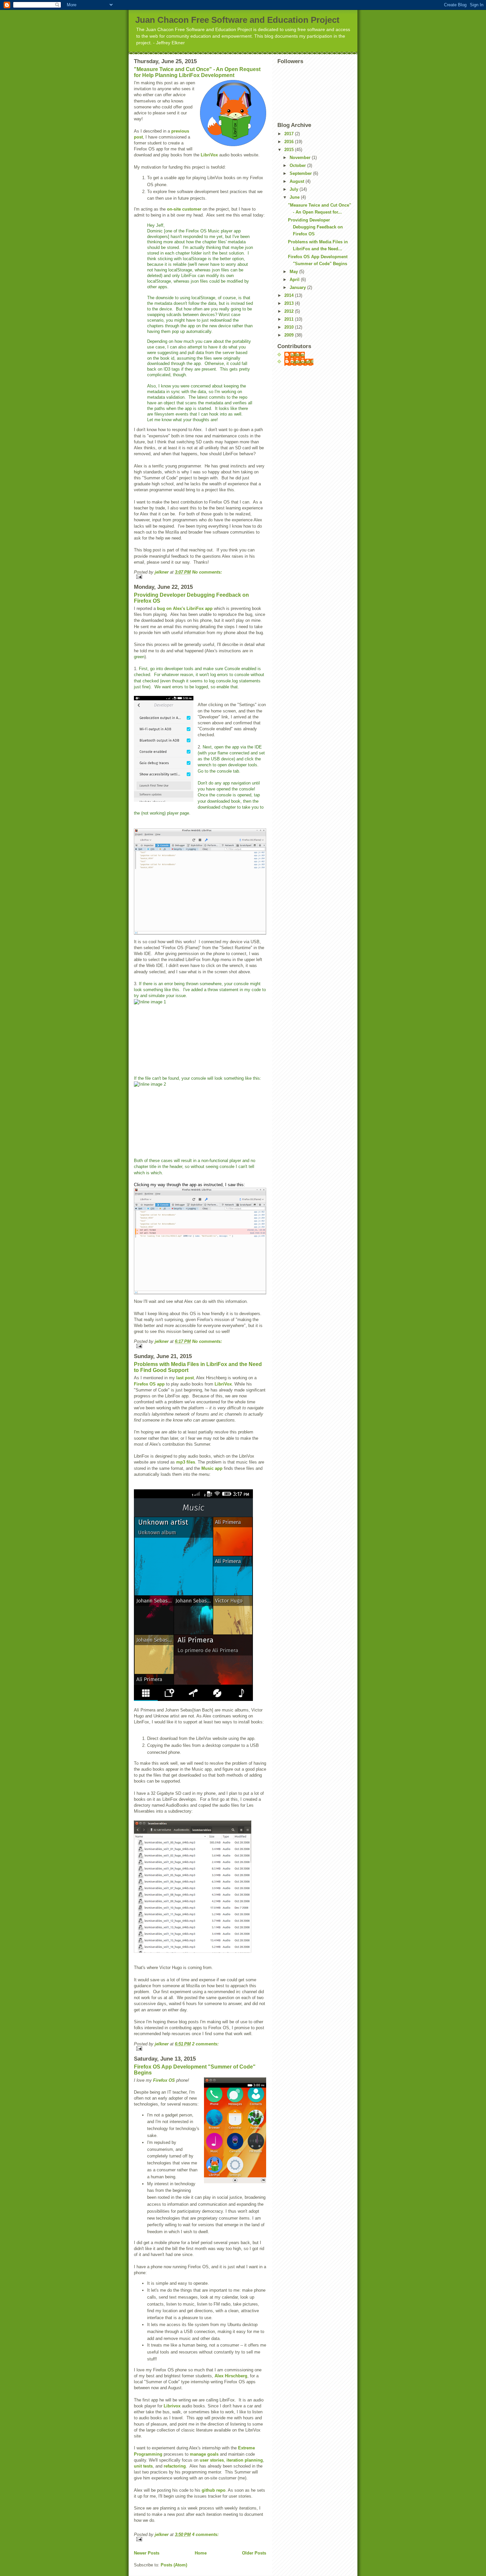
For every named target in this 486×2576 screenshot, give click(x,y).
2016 (290, 142)
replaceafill (302, 362)
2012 (290, 311)
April (295, 280)
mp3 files (186, 1462)
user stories (212, 2460)
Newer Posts (147, 2553)
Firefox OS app (149, 1384)
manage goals (204, 2454)
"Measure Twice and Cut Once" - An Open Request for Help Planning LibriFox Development (197, 72)
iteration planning (245, 2460)
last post (185, 1378)
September (301, 173)
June (295, 197)
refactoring (175, 2466)
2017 (290, 134)
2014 (290, 295)
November (301, 158)
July (295, 189)
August (298, 181)
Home (201, 2553)
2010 (290, 327)
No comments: (207, 572)
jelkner (298, 355)
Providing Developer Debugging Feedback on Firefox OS (315, 227)
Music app (212, 1468)
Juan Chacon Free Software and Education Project (237, 20)
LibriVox (209, 155)
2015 (290, 150)
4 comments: (205, 2535)
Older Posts (254, 2553)
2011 (290, 319)
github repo (214, 2490)
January (298, 287)
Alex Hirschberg (231, 2376)
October (298, 165)
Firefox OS (164, 2080)
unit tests (143, 2466)
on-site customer (184, 209)
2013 (290, 303)
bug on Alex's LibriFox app (185, 608)
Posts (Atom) (174, 2565)
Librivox (172, 2406)
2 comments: (205, 2044)
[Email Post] (200, 577)
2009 (290, 335)
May (294, 272)
